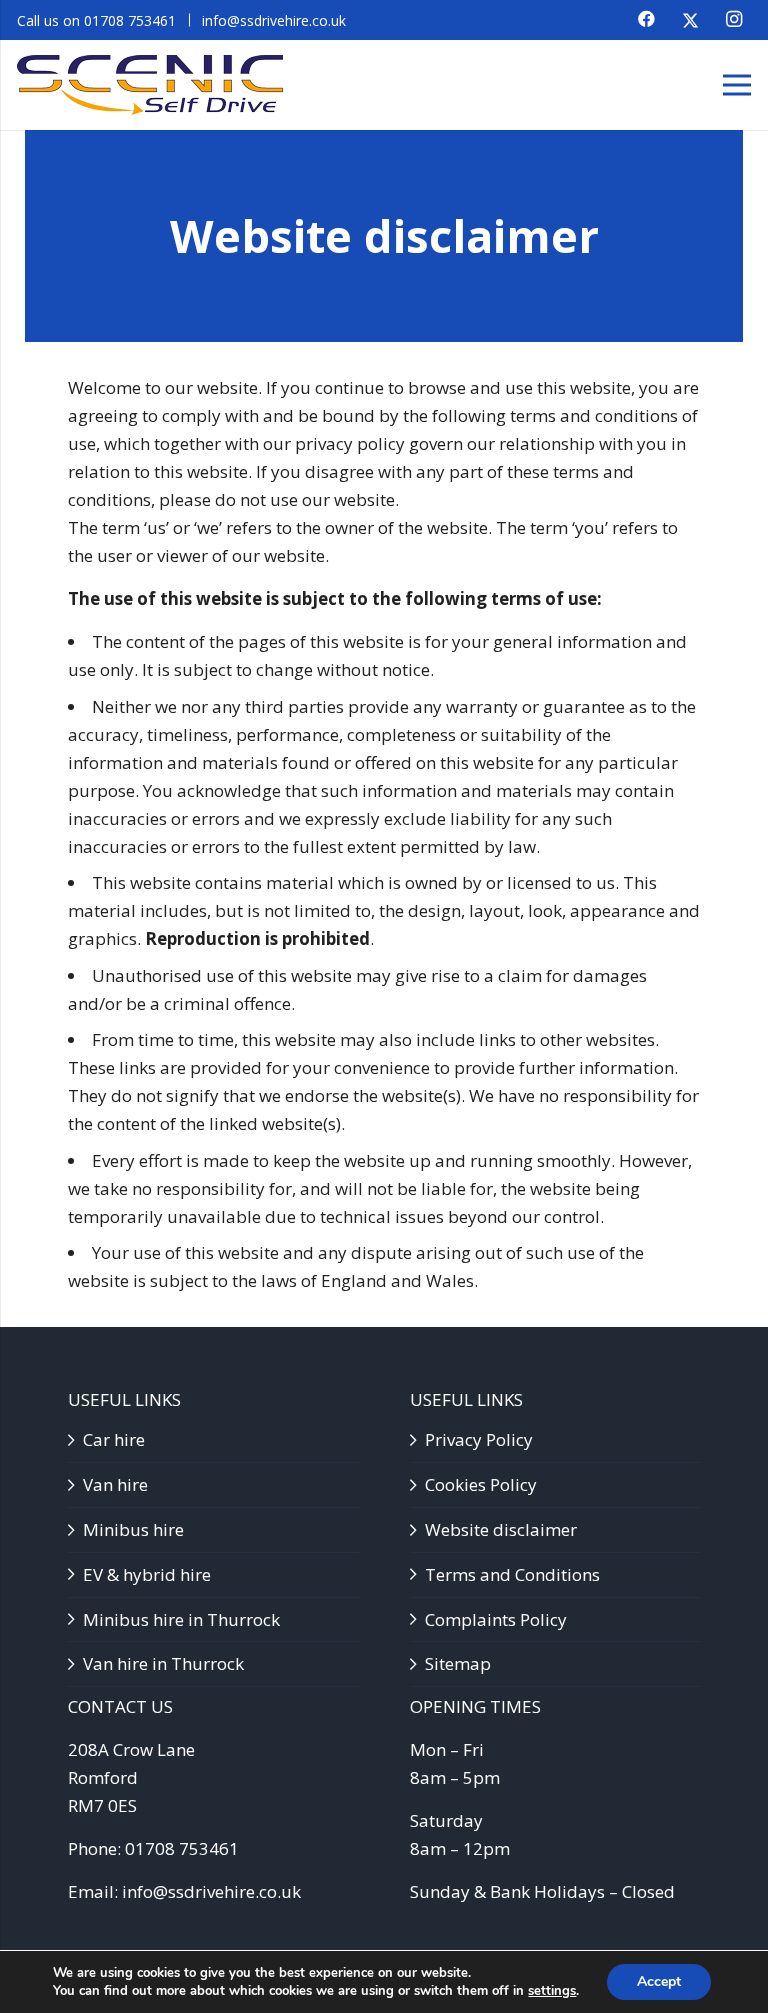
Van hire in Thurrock (163, 1663)
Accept (659, 1981)
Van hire (115, 1484)
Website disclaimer (501, 1529)
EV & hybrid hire (147, 1574)
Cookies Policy (481, 1484)
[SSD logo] (150, 85)
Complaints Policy (496, 1619)
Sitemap (458, 1663)
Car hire (114, 1439)
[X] (690, 20)
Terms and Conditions (512, 1574)
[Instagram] (734, 19)
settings (552, 1991)
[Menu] (736, 85)
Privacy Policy (479, 1439)
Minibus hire (133, 1529)
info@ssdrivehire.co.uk (211, 1891)
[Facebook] (646, 19)
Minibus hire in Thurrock (181, 1619)
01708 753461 (182, 1848)
